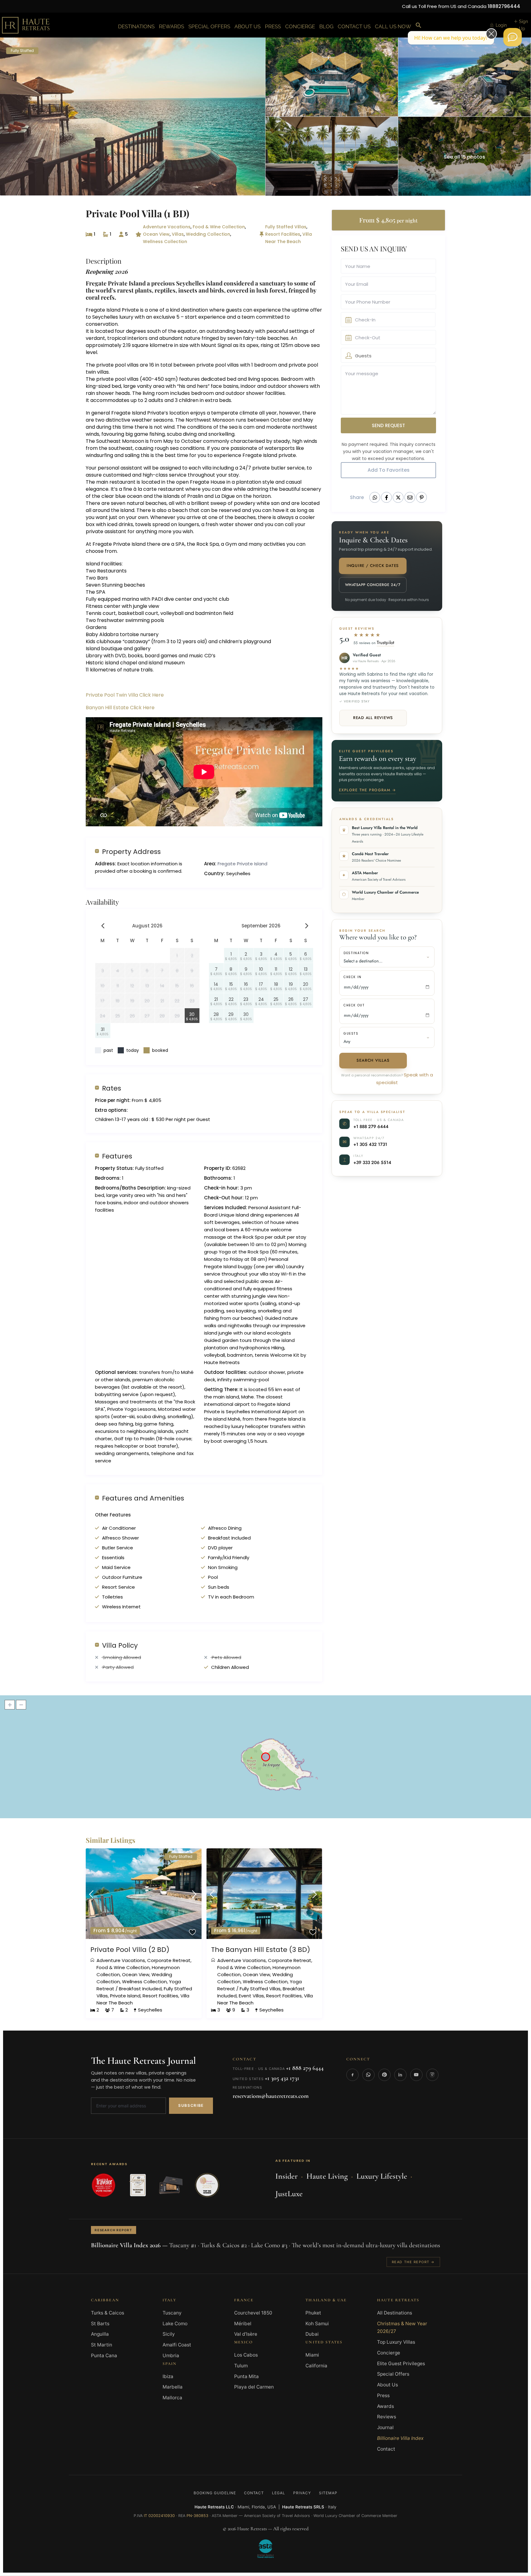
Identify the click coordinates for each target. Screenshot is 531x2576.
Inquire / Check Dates (373, 566)
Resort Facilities (283, 234)
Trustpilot (385, 643)
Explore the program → (367, 790)
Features (117, 1156)
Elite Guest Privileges (401, 2364)
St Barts (100, 2324)
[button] (419, 26)
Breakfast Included (140, 1989)
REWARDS (171, 26)
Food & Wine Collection (219, 227)
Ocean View (156, 234)
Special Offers (393, 2374)
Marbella (173, 2387)
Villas (178, 234)
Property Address (131, 851)
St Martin (102, 2345)
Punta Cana (104, 2356)
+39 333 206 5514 (372, 1162)
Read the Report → (413, 2262)
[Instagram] (432, 2075)
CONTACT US (354, 26)
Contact (386, 2449)
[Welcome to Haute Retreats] (513, 37)
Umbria (171, 2356)
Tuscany (172, 2313)
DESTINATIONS (136, 26)
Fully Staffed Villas (286, 227)
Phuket (313, 2313)
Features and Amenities (143, 1498)
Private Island (125, 1996)
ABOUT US (248, 26)
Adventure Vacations (167, 227)
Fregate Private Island (116, 283)
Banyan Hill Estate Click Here (120, 708)
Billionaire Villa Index (400, 2438)
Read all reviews (373, 718)
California (316, 2366)
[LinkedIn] (400, 2075)
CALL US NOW (393, 26)
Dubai (312, 2334)
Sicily (169, 2334)
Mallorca (172, 2398)
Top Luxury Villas (396, 2342)
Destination (356, 953)
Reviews (387, 2417)
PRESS (273, 26)
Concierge (389, 2353)
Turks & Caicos (108, 2313)
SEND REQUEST (388, 425)
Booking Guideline (215, 2493)
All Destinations (395, 2313)
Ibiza (168, 2376)
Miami (312, 2355)
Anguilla (100, 2334)
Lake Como (175, 2324)
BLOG (326, 26)
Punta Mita (246, 2376)
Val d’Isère (246, 2334)
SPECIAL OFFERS (209, 26)
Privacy (302, 2493)
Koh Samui (317, 2324)
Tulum (241, 2366)
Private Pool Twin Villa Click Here (125, 695)
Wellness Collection (165, 242)
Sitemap (328, 2493)
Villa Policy (120, 1645)
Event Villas (251, 1996)
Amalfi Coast (177, 2345)
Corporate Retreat (169, 1960)
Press (383, 2395)
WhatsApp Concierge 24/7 (373, 585)
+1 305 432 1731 (370, 1144)
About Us (387, 2385)
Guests (351, 1034)
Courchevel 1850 (253, 2313)
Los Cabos (246, 2355)
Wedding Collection (208, 234)
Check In (353, 977)
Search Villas (373, 1060)
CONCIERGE (300, 26)
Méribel (243, 2324)
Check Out (354, 1005)
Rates (112, 1088)
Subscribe (191, 2105)
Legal (279, 2493)
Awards (385, 2406)
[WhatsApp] (368, 2075)
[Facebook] (352, 2075)
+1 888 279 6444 (371, 1126)
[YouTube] (416, 2075)
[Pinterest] (384, 2075)
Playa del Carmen (254, 2387)
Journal (385, 2427)
